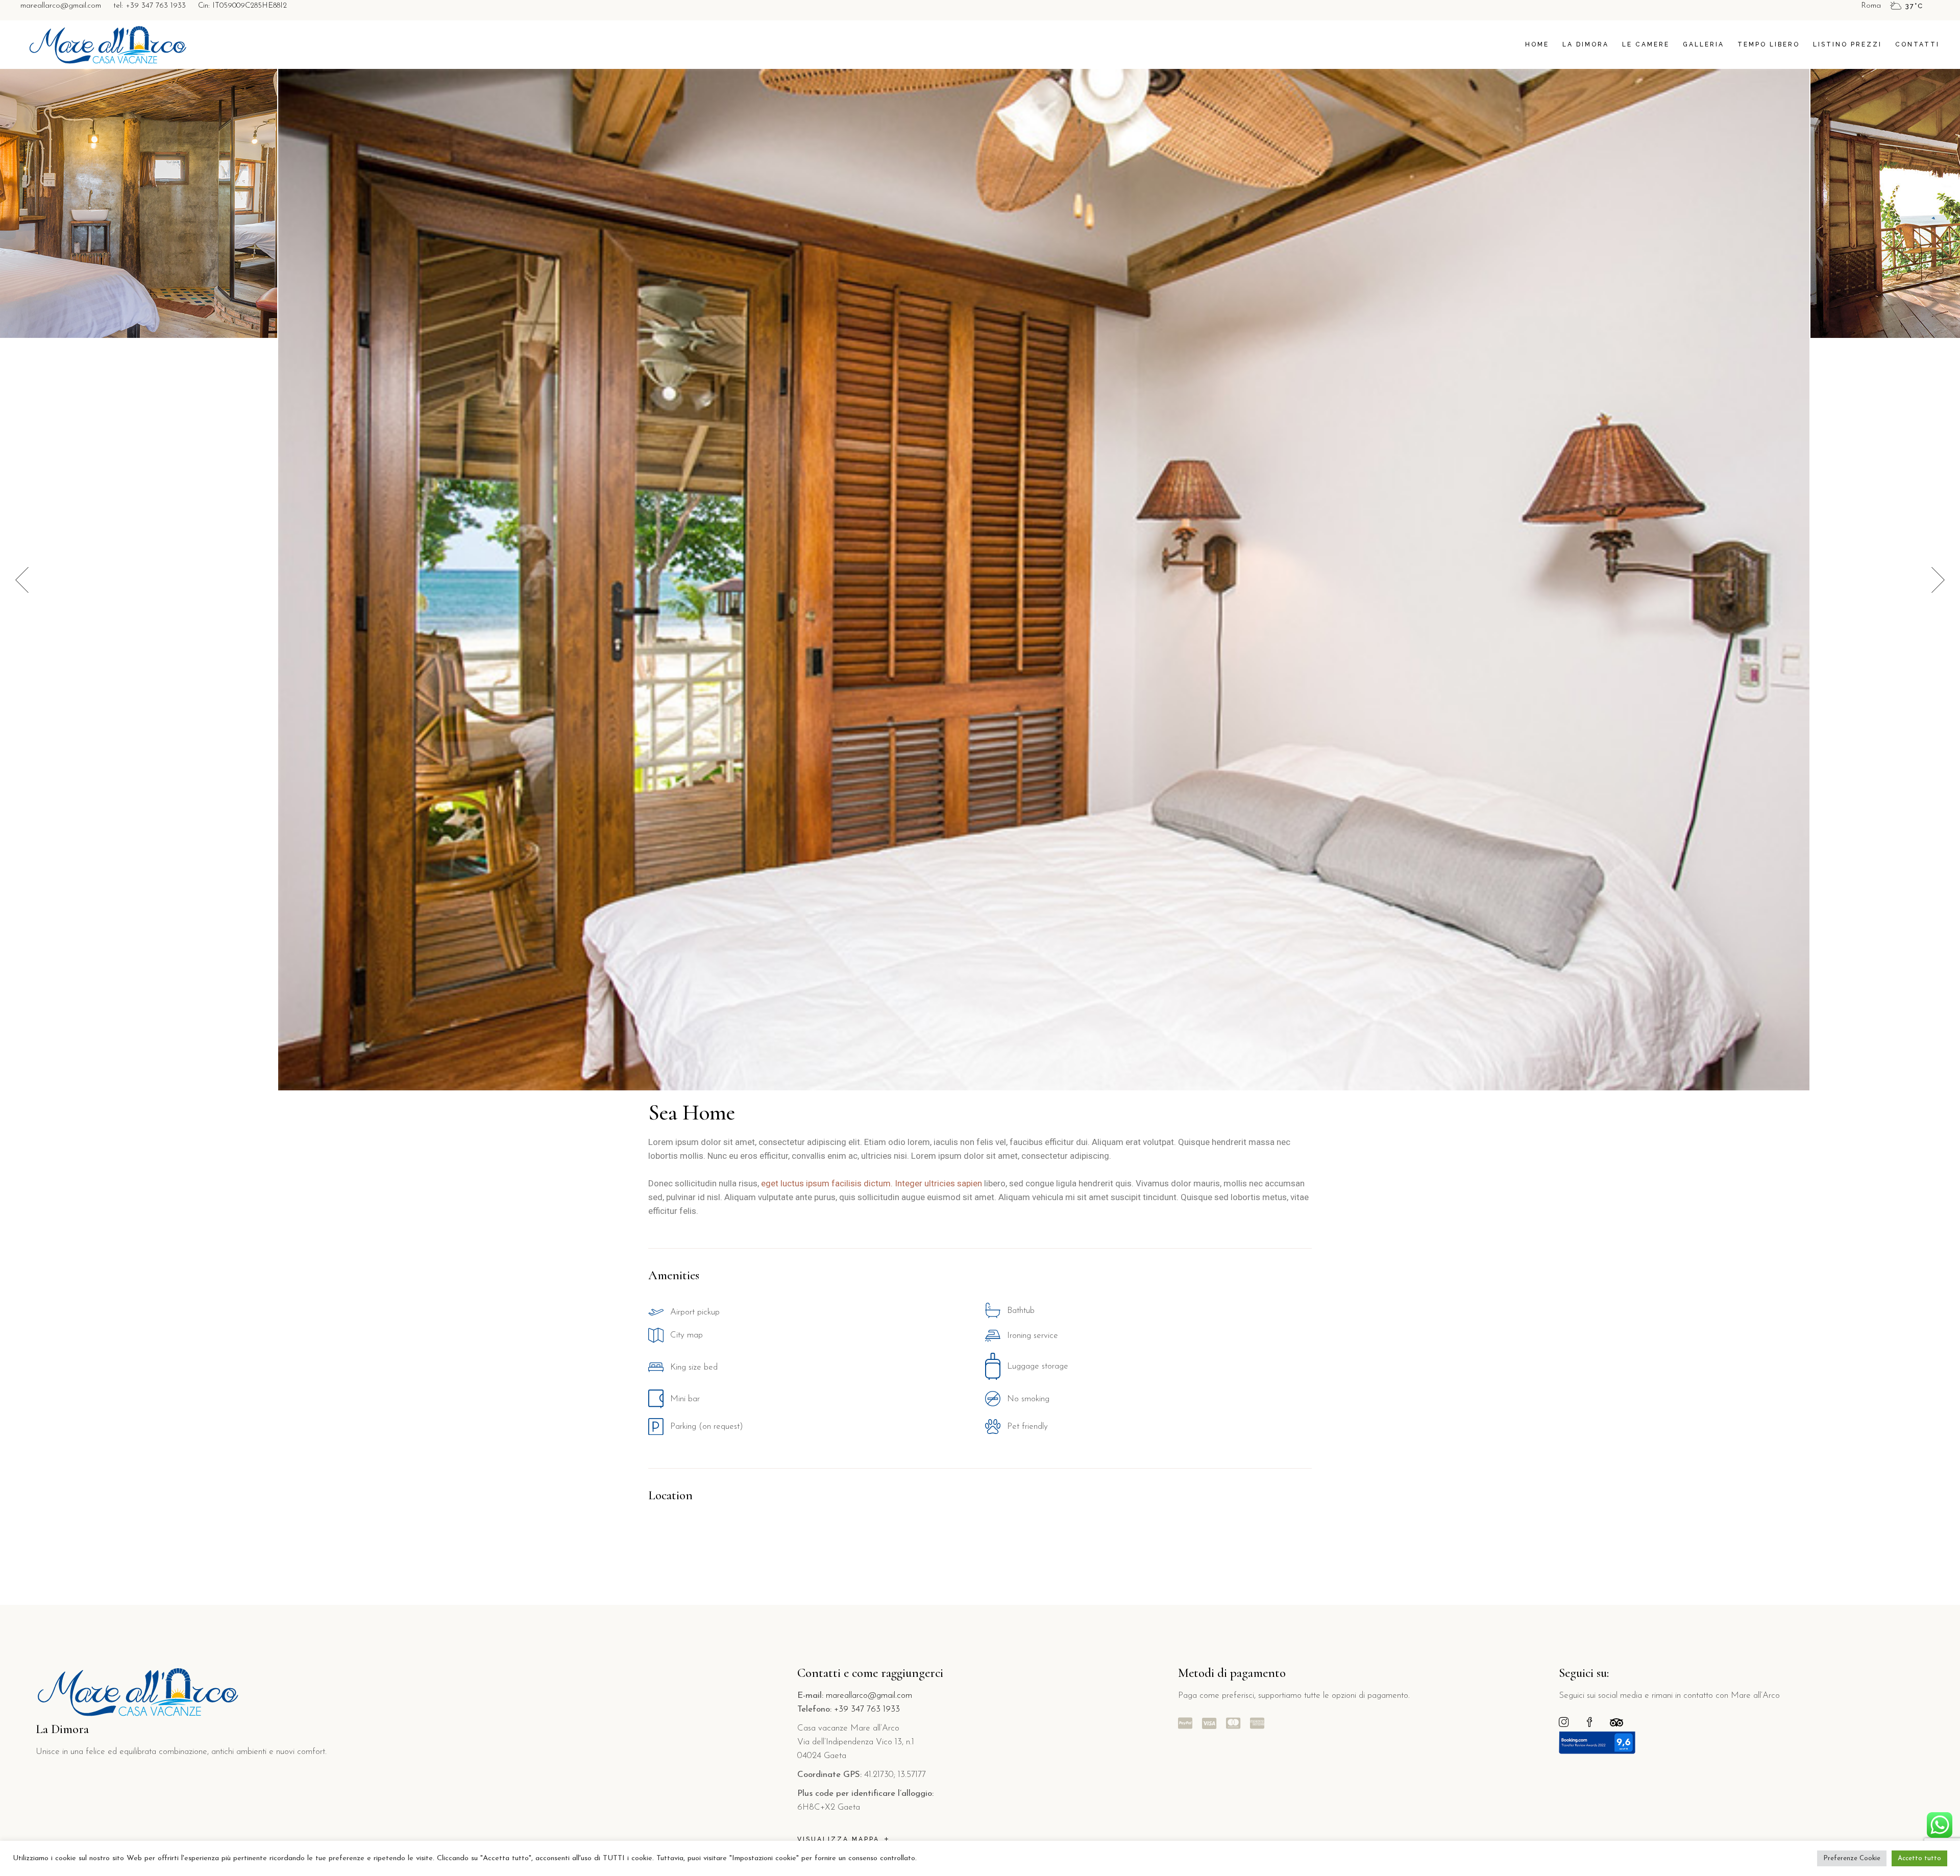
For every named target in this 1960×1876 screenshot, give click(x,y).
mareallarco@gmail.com (61, 6)
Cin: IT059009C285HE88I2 (242, 6)
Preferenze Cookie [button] (1852, 1858)
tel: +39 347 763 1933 (150, 6)
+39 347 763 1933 (867, 1709)
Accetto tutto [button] (1919, 1858)
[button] (1938, 580)
